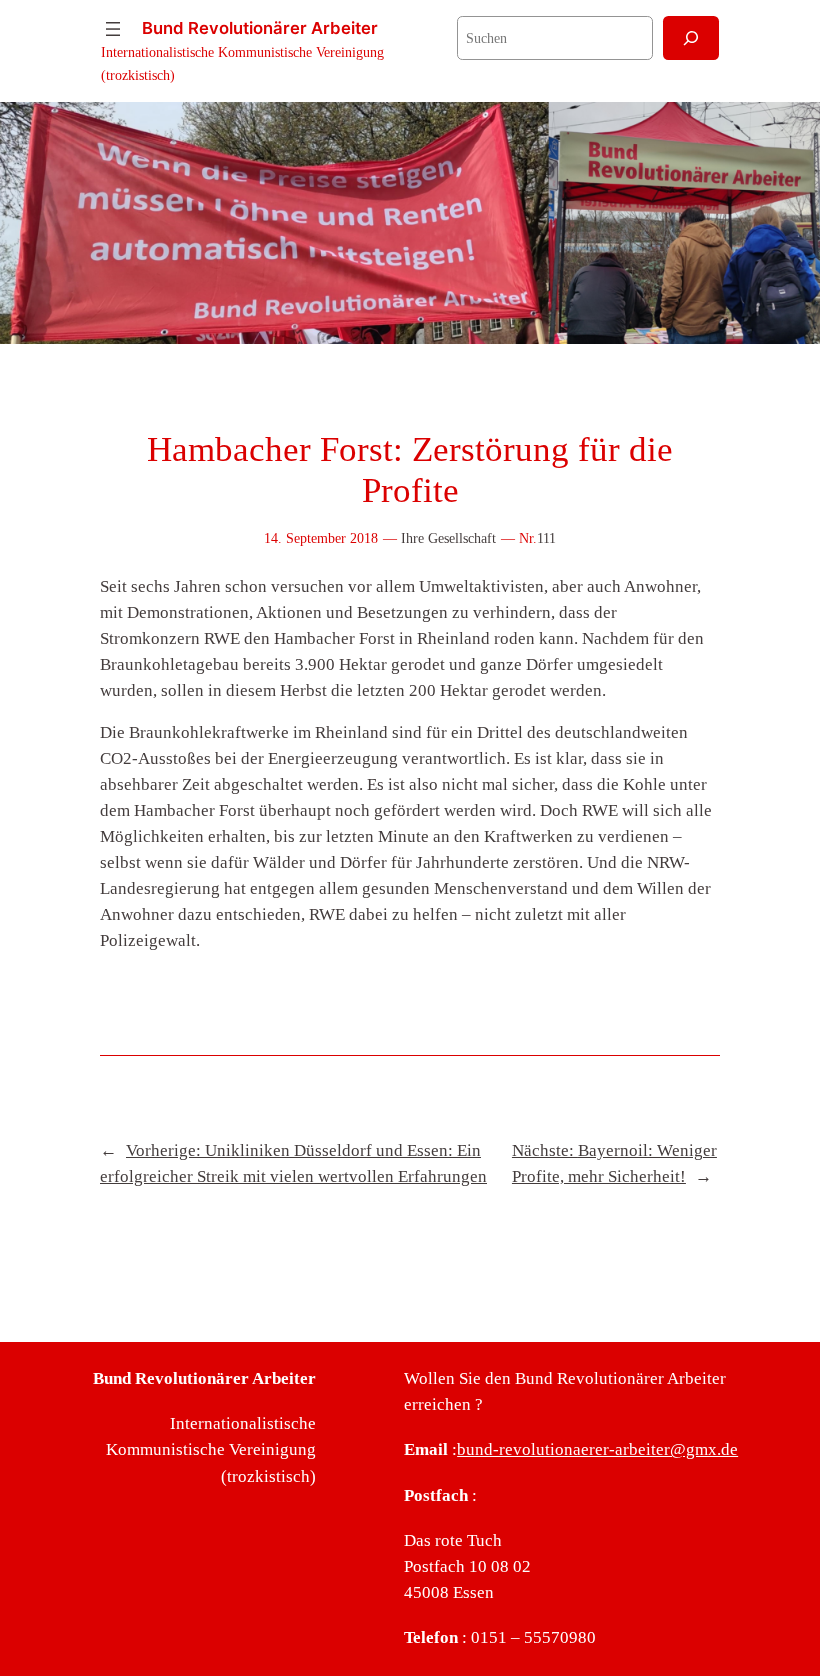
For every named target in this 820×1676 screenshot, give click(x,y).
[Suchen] (691, 37)
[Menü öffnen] (113, 29)
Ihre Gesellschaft (448, 538)
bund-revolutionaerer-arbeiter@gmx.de (597, 1449)
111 (546, 538)
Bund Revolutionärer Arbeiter (260, 28)
